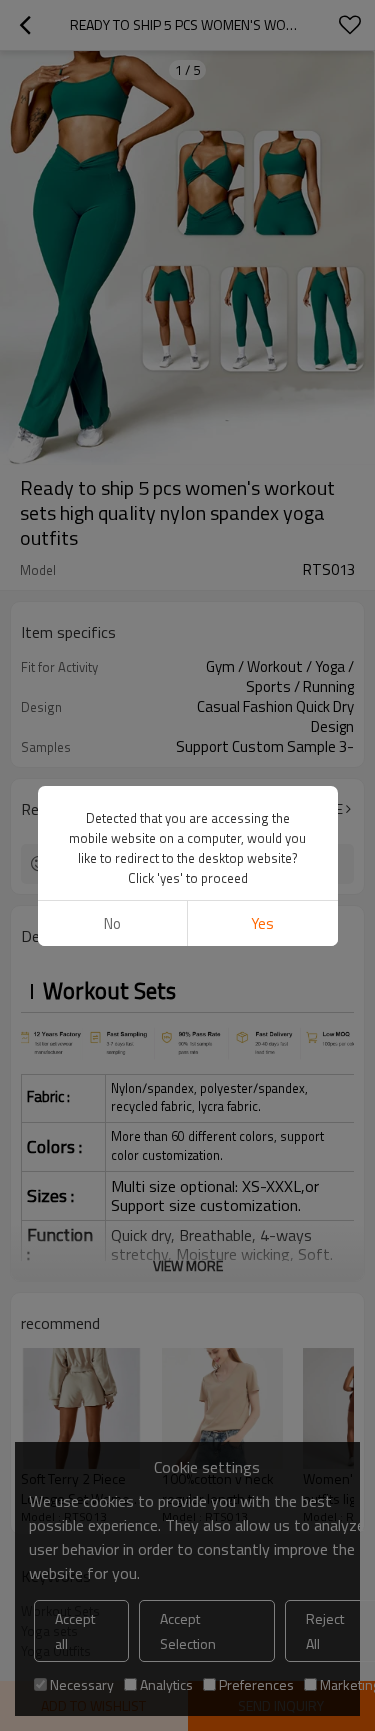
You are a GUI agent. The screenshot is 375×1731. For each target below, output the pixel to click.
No (112, 923)
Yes (262, 923)
